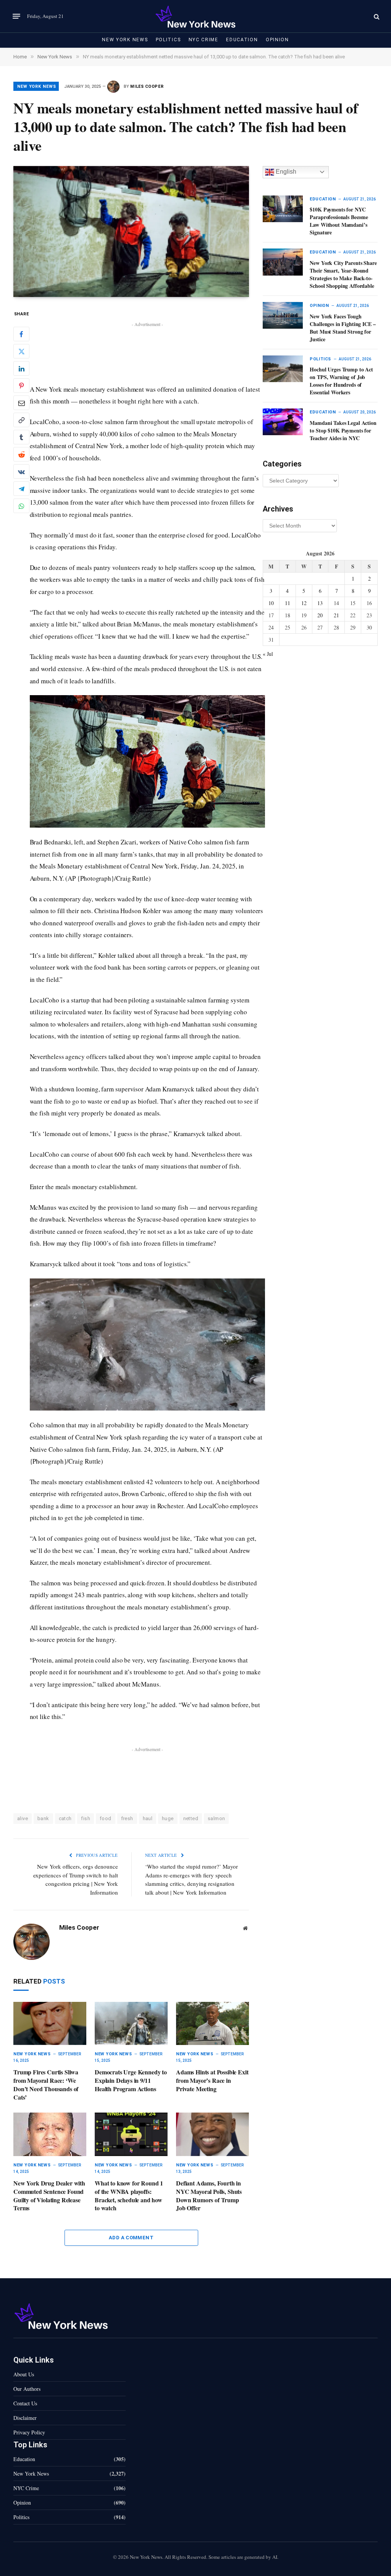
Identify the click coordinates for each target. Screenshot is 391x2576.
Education (242, 40)
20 (320, 615)
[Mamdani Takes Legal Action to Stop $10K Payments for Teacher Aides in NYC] (283, 422)
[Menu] (16, 16)
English (285, 172)
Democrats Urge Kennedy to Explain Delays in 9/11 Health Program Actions (131, 2080)
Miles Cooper (147, 86)
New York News (125, 40)
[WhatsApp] (21, 506)
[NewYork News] (195, 16)
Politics (168, 40)
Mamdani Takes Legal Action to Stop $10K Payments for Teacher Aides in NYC (343, 431)
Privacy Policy (29, 2432)
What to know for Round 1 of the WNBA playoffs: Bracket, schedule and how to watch (129, 2196)
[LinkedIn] (21, 368)
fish (86, 1818)
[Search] (376, 16)
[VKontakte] (21, 471)
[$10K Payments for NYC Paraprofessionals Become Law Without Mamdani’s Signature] (283, 209)
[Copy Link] (21, 420)
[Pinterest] (21, 386)
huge (168, 1818)
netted (191, 1818)
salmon (216, 1818)
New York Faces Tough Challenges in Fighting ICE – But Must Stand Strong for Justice (343, 328)
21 (336, 615)
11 (288, 603)
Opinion (277, 40)
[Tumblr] (21, 437)
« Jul (268, 654)
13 (320, 603)
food (106, 1818)
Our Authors (27, 2389)
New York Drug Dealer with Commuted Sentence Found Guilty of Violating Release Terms (49, 2196)
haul (148, 1818)
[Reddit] (21, 454)
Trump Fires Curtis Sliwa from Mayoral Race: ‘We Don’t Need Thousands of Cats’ (46, 2085)
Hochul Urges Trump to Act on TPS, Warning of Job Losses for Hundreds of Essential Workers (341, 381)
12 (304, 603)
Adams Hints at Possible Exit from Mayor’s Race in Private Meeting (212, 2080)
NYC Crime (204, 40)
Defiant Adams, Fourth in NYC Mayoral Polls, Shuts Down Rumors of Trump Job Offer (209, 2196)
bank (43, 1818)
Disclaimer (25, 2418)
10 (271, 603)
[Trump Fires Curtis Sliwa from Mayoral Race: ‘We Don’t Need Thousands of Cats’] (50, 2024)
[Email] (21, 403)
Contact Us (25, 2403)
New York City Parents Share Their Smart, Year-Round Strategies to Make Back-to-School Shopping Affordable (343, 274)
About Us (24, 2374)
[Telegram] (21, 489)
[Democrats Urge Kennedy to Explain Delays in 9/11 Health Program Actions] (131, 2024)
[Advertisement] (147, 346)
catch (65, 1818)
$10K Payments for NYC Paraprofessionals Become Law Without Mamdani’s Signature (339, 221)
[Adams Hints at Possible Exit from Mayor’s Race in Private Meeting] (212, 2024)
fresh (127, 1818)
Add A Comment (131, 2238)
